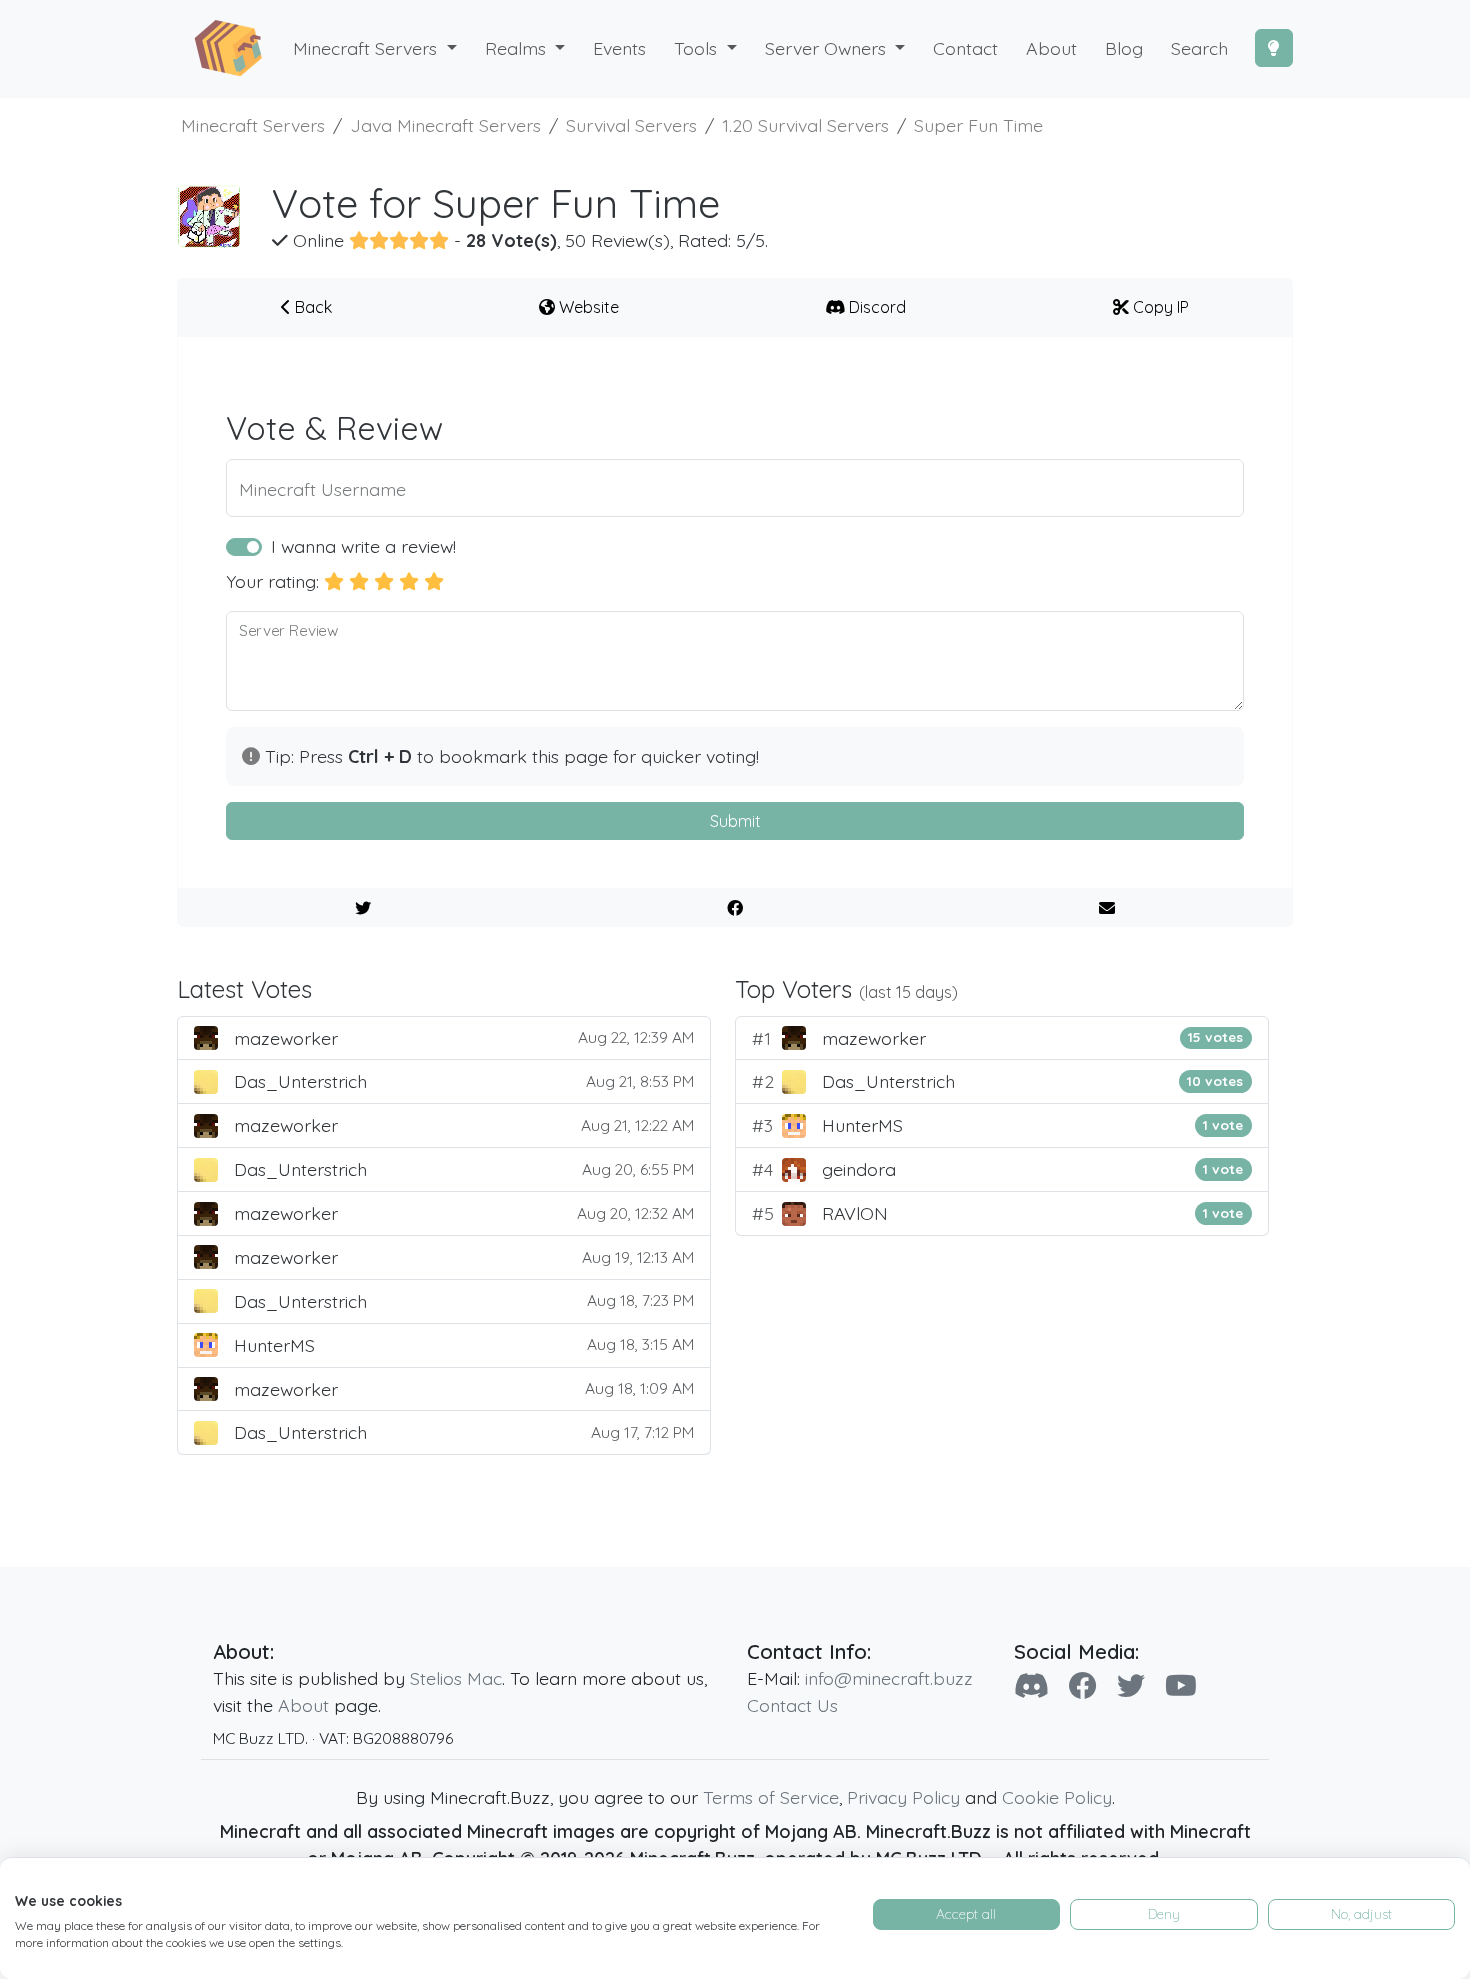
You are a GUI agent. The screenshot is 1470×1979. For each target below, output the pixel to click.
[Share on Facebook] (735, 908)
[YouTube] (1181, 1685)
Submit (735, 821)
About (303, 1705)
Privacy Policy (903, 1797)
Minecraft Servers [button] (367, 48)
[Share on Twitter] (363, 908)
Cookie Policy (1057, 1797)
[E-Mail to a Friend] (1106, 908)
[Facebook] (1083, 1685)
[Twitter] (1131, 1685)
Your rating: (272, 581)
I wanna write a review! (363, 546)
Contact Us (792, 1705)
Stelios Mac (456, 1678)
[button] (525, 48)
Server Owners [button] (828, 48)
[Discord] (1031, 1685)
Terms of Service (771, 1797)
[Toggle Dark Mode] (1274, 48)
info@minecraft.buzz (889, 1678)
